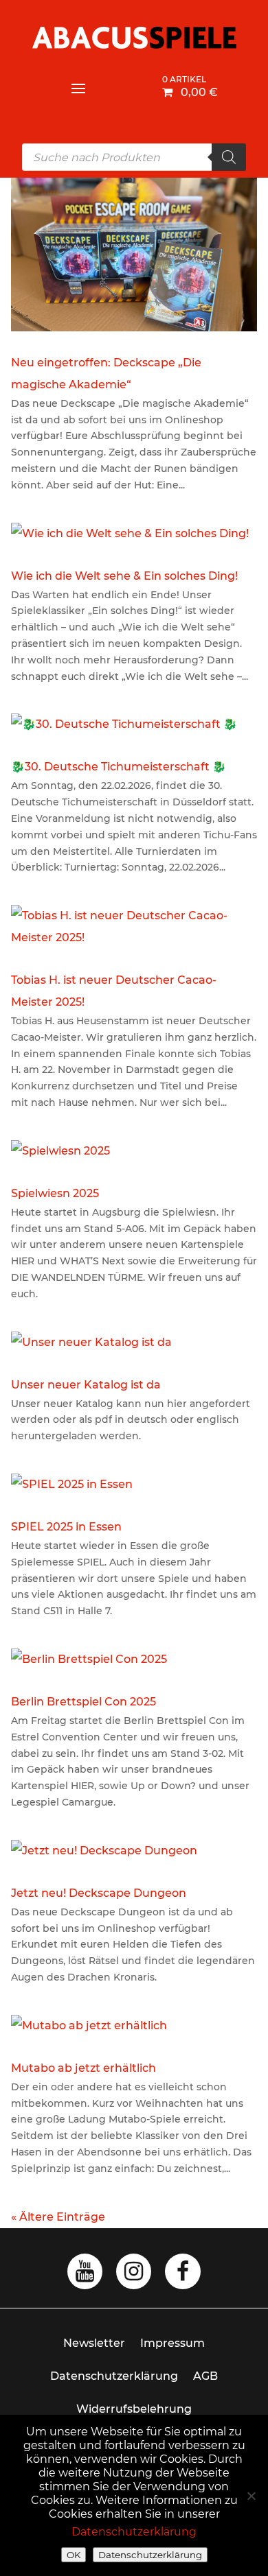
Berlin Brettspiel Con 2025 (83, 1702)
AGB (205, 2376)
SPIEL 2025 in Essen (66, 1527)
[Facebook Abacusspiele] (183, 2275)
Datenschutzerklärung (114, 2376)
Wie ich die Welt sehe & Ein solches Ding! (124, 576)
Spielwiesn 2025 (55, 1193)
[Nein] (251, 2496)
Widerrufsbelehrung (134, 2409)
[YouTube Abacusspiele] (85, 2275)
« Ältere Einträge (58, 2217)
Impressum (172, 2343)
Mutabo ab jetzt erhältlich (83, 2068)
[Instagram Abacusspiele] (134, 2275)
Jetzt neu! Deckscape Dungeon (99, 1893)
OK (74, 2555)
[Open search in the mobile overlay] (134, 157)
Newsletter (94, 2343)
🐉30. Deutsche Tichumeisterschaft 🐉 (119, 767)
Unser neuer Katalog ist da (86, 1385)
